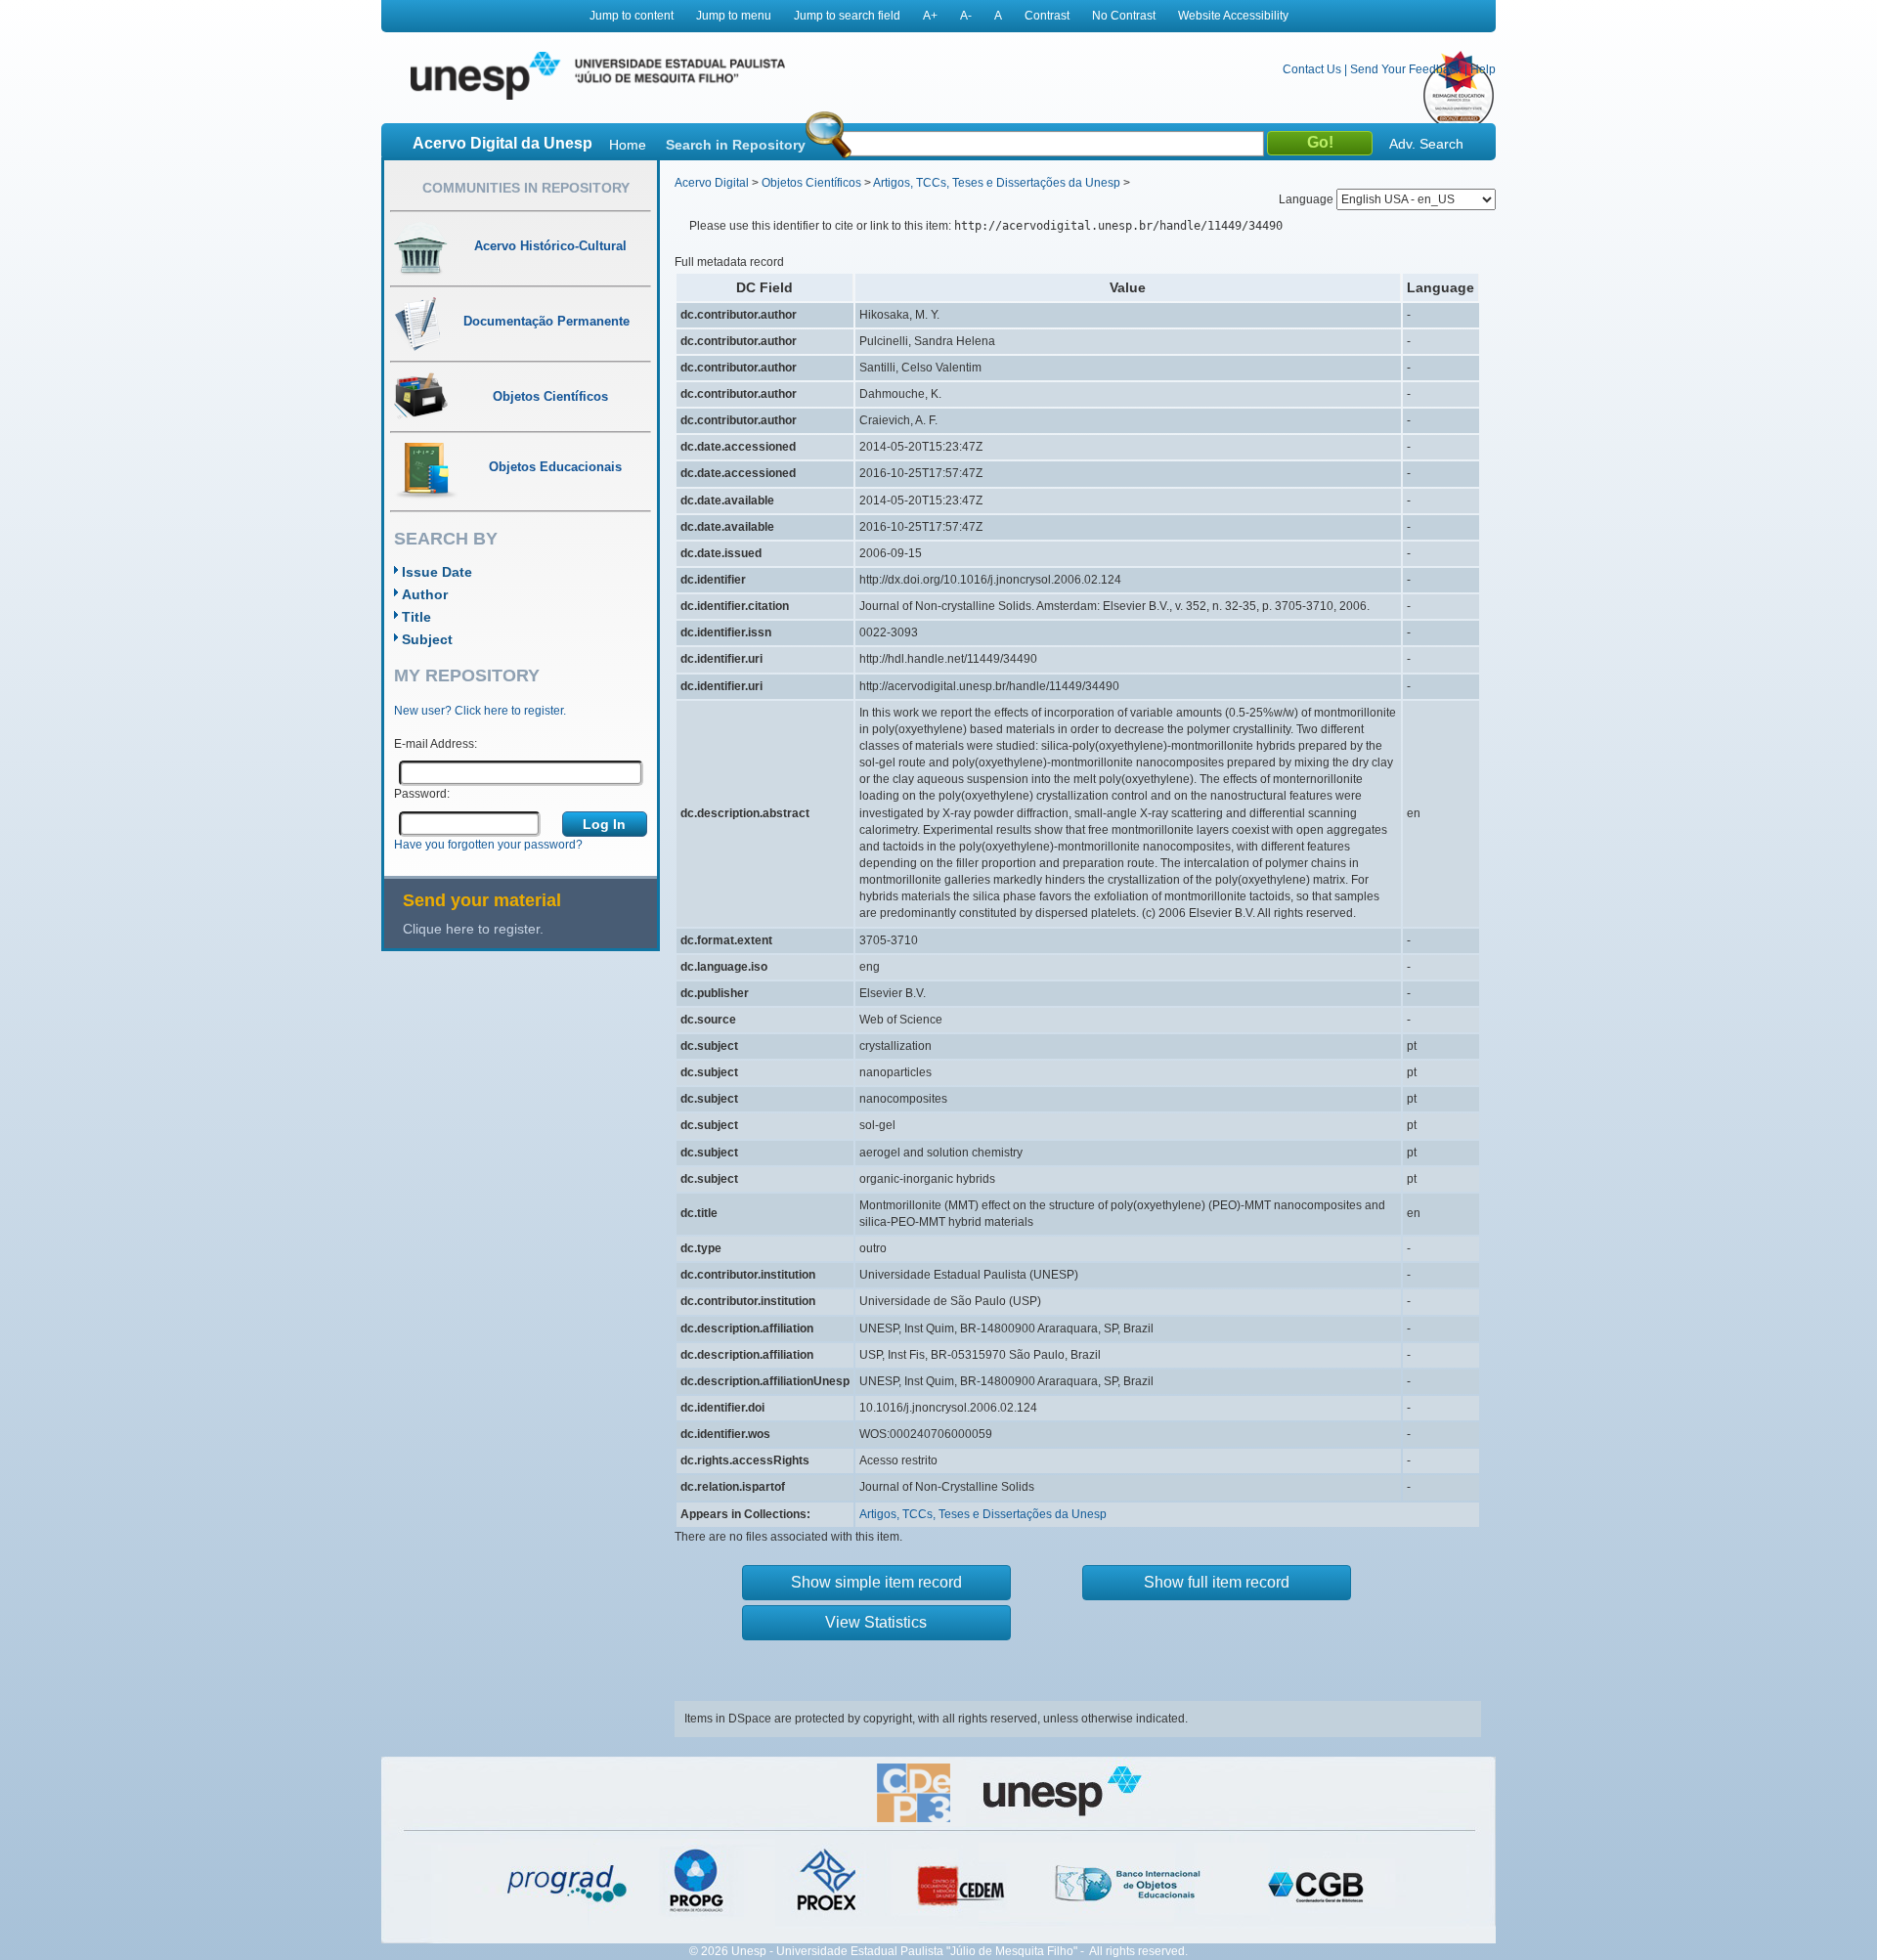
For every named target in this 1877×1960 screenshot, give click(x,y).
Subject (427, 639)
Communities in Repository (526, 188)
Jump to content (632, 16)
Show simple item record (876, 1582)
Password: (422, 794)
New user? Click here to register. (480, 711)
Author (425, 594)
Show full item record (1217, 1582)
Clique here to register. (473, 929)
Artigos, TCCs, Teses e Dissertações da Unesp (997, 183)
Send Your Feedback (1406, 69)
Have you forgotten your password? (488, 845)
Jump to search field (847, 16)
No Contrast (1124, 16)
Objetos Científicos (811, 183)
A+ (930, 16)
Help (1483, 69)
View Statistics (876, 1622)
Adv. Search (1426, 144)
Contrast (1047, 16)
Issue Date (437, 572)
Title (416, 617)
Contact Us (1312, 69)
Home (628, 145)
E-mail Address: (436, 744)
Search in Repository (736, 145)
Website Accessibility (1233, 16)
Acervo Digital (712, 183)
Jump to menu (734, 16)
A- (966, 16)
